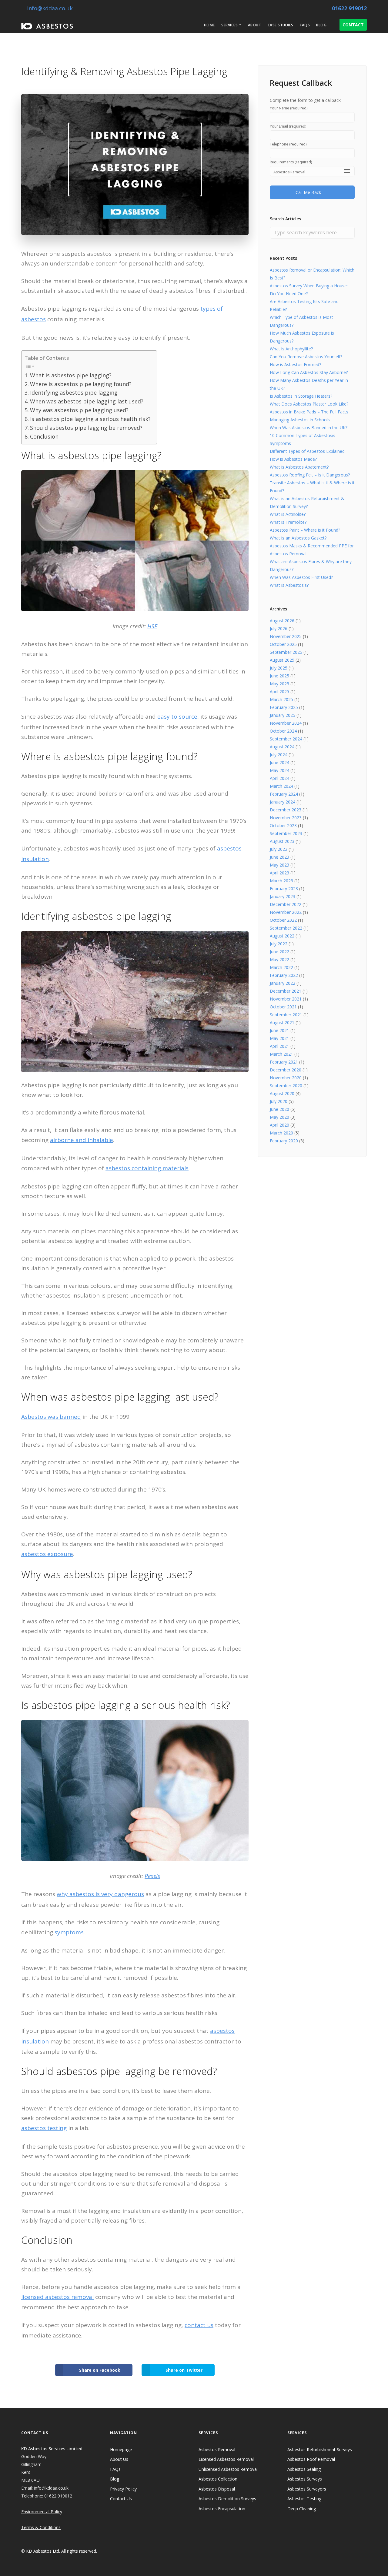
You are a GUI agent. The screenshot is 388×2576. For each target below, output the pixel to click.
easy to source (177, 717)
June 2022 (279, 952)
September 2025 (286, 652)
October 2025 (283, 644)
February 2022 (284, 975)
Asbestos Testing (304, 2499)
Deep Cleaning (302, 2509)
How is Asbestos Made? (293, 459)
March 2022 (281, 967)
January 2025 (283, 715)
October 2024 (283, 731)
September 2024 (286, 739)
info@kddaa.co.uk (49, 8)
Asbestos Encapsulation (222, 2509)
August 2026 (282, 621)
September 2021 (286, 1015)
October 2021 (283, 1007)
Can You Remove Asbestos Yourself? (306, 357)
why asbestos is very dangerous (100, 1894)
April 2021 (279, 1046)
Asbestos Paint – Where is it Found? (305, 530)
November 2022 (286, 912)
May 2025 (279, 684)
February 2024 (284, 794)
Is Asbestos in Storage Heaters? (301, 396)
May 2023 (279, 865)
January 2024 (283, 802)
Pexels (152, 1876)
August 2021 (282, 1022)
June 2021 (279, 1030)
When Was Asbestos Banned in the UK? (309, 428)
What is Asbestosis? (289, 585)
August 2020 (282, 1093)
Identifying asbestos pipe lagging (74, 393)
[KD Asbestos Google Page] (343, 2551)
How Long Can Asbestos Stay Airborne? (309, 372)
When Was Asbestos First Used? (301, 577)
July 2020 (279, 1101)
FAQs (305, 25)
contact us (199, 2325)
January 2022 (283, 983)
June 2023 (279, 857)
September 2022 (286, 928)
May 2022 (279, 959)
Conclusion (44, 436)
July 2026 (279, 628)
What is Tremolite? (288, 522)
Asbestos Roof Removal (311, 2459)
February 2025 (284, 707)
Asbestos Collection (218, 2479)
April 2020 (279, 1125)
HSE (152, 626)
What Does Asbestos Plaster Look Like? (309, 404)
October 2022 (283, 920)
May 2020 (279, 1117)
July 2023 (279, 849)
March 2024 (281, 786)
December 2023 (286, 810)
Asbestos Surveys (305, 2479)
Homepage (121, 2449)
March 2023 (281, 881)
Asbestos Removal (217, 2449)
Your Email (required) (288, 126)
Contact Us (121, 2499)
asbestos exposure (47, 1554)
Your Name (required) (289, 108)
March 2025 (281, 699)
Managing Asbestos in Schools (300, 420)
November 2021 (286, 999)
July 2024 (279, 755)
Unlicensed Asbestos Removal (228, 2469)
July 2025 (279, 668)
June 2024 (279, 762)
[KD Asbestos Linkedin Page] (331, 2551)
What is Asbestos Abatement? (299, 467)
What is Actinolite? (288, 514)
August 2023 (282, 841)
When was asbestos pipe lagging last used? (87, 401)
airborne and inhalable (82, 1140)
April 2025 (279, 692)
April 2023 (279, 873)
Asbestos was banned (51, 1417)
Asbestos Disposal (217, 2489)
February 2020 (284, 1141)
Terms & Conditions (41, 2527)
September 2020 (286, 1086)
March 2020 (281, 1133)
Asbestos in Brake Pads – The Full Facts (309, 412)
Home (209, 25)
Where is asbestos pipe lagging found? (81, 384)
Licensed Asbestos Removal (226, 2459)
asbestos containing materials (147, 1168)
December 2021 (286, 991)
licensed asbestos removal (57, 2297)
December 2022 (286, 904)
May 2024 (279, 770)
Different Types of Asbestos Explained (307, 451)
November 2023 (286, 818)
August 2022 (282, 936)
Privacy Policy (123, 2489)
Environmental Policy (42, 2512)
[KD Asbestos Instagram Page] (365, 2551)
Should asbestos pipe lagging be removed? (86, 428)
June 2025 (279, 676)
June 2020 (279, 1109)
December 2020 (286, 1070)
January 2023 (283, 896)
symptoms (69, 1932)
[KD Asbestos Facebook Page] (320, 2551)
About (255, 25)
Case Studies (281, 25)
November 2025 (286, 636)
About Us (119, 2459)
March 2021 (281, 1054)
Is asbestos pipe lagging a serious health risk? (90, 419)
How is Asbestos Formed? (295, 364)
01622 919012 (349, 8)
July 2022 (279, 944)
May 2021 (279, 1038)
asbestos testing (44, 2128)
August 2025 (282, 660)
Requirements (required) (291, 162)
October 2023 (283, 825)
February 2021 (284, 1062)
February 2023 (284, 889)
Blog (321, 25)
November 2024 (286, 723)
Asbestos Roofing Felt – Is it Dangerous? (310, 475)
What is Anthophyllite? (291, 349)
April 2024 (279, 778)
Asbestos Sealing (304, 2469)
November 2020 (286, 1078)
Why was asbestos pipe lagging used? (79, 410)
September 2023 (286, 833)
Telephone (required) (288, 144)
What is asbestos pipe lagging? (71, 375)
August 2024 (282, 747)
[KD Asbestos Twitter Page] (354, 2551)
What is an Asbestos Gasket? (298, 538)
